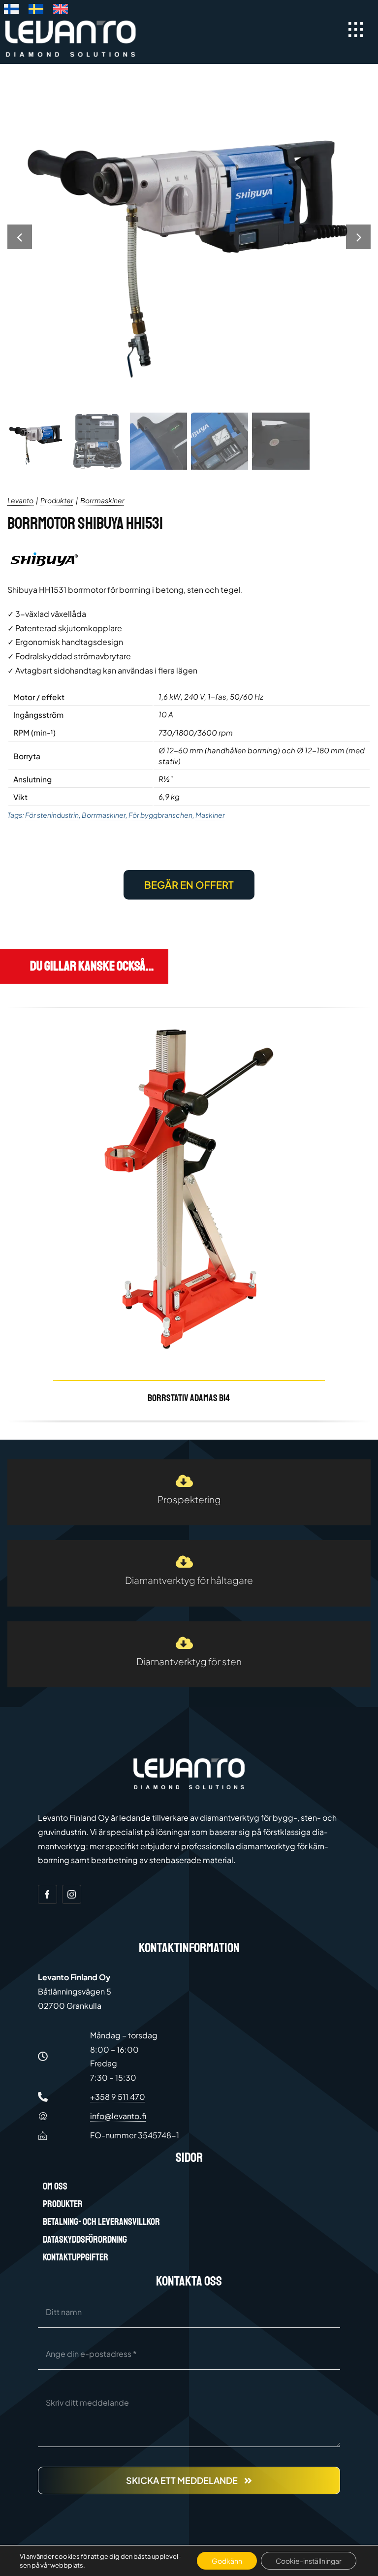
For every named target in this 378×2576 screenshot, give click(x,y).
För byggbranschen (160, 815)
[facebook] (47, 1894)
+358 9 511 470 (118, 2097)
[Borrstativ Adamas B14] (189, 1214)
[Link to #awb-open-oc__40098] (356, 30)
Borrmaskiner (104, 815)
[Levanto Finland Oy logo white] (70, 22)
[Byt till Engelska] (61, 11)
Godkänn (227, 2561)
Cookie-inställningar (309, 2561)
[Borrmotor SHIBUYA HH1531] (189, 237)
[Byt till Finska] (11, 11)
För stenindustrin (52, 815)
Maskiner (210, 815)
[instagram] (72, 1894)
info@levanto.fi (118, 2116)
